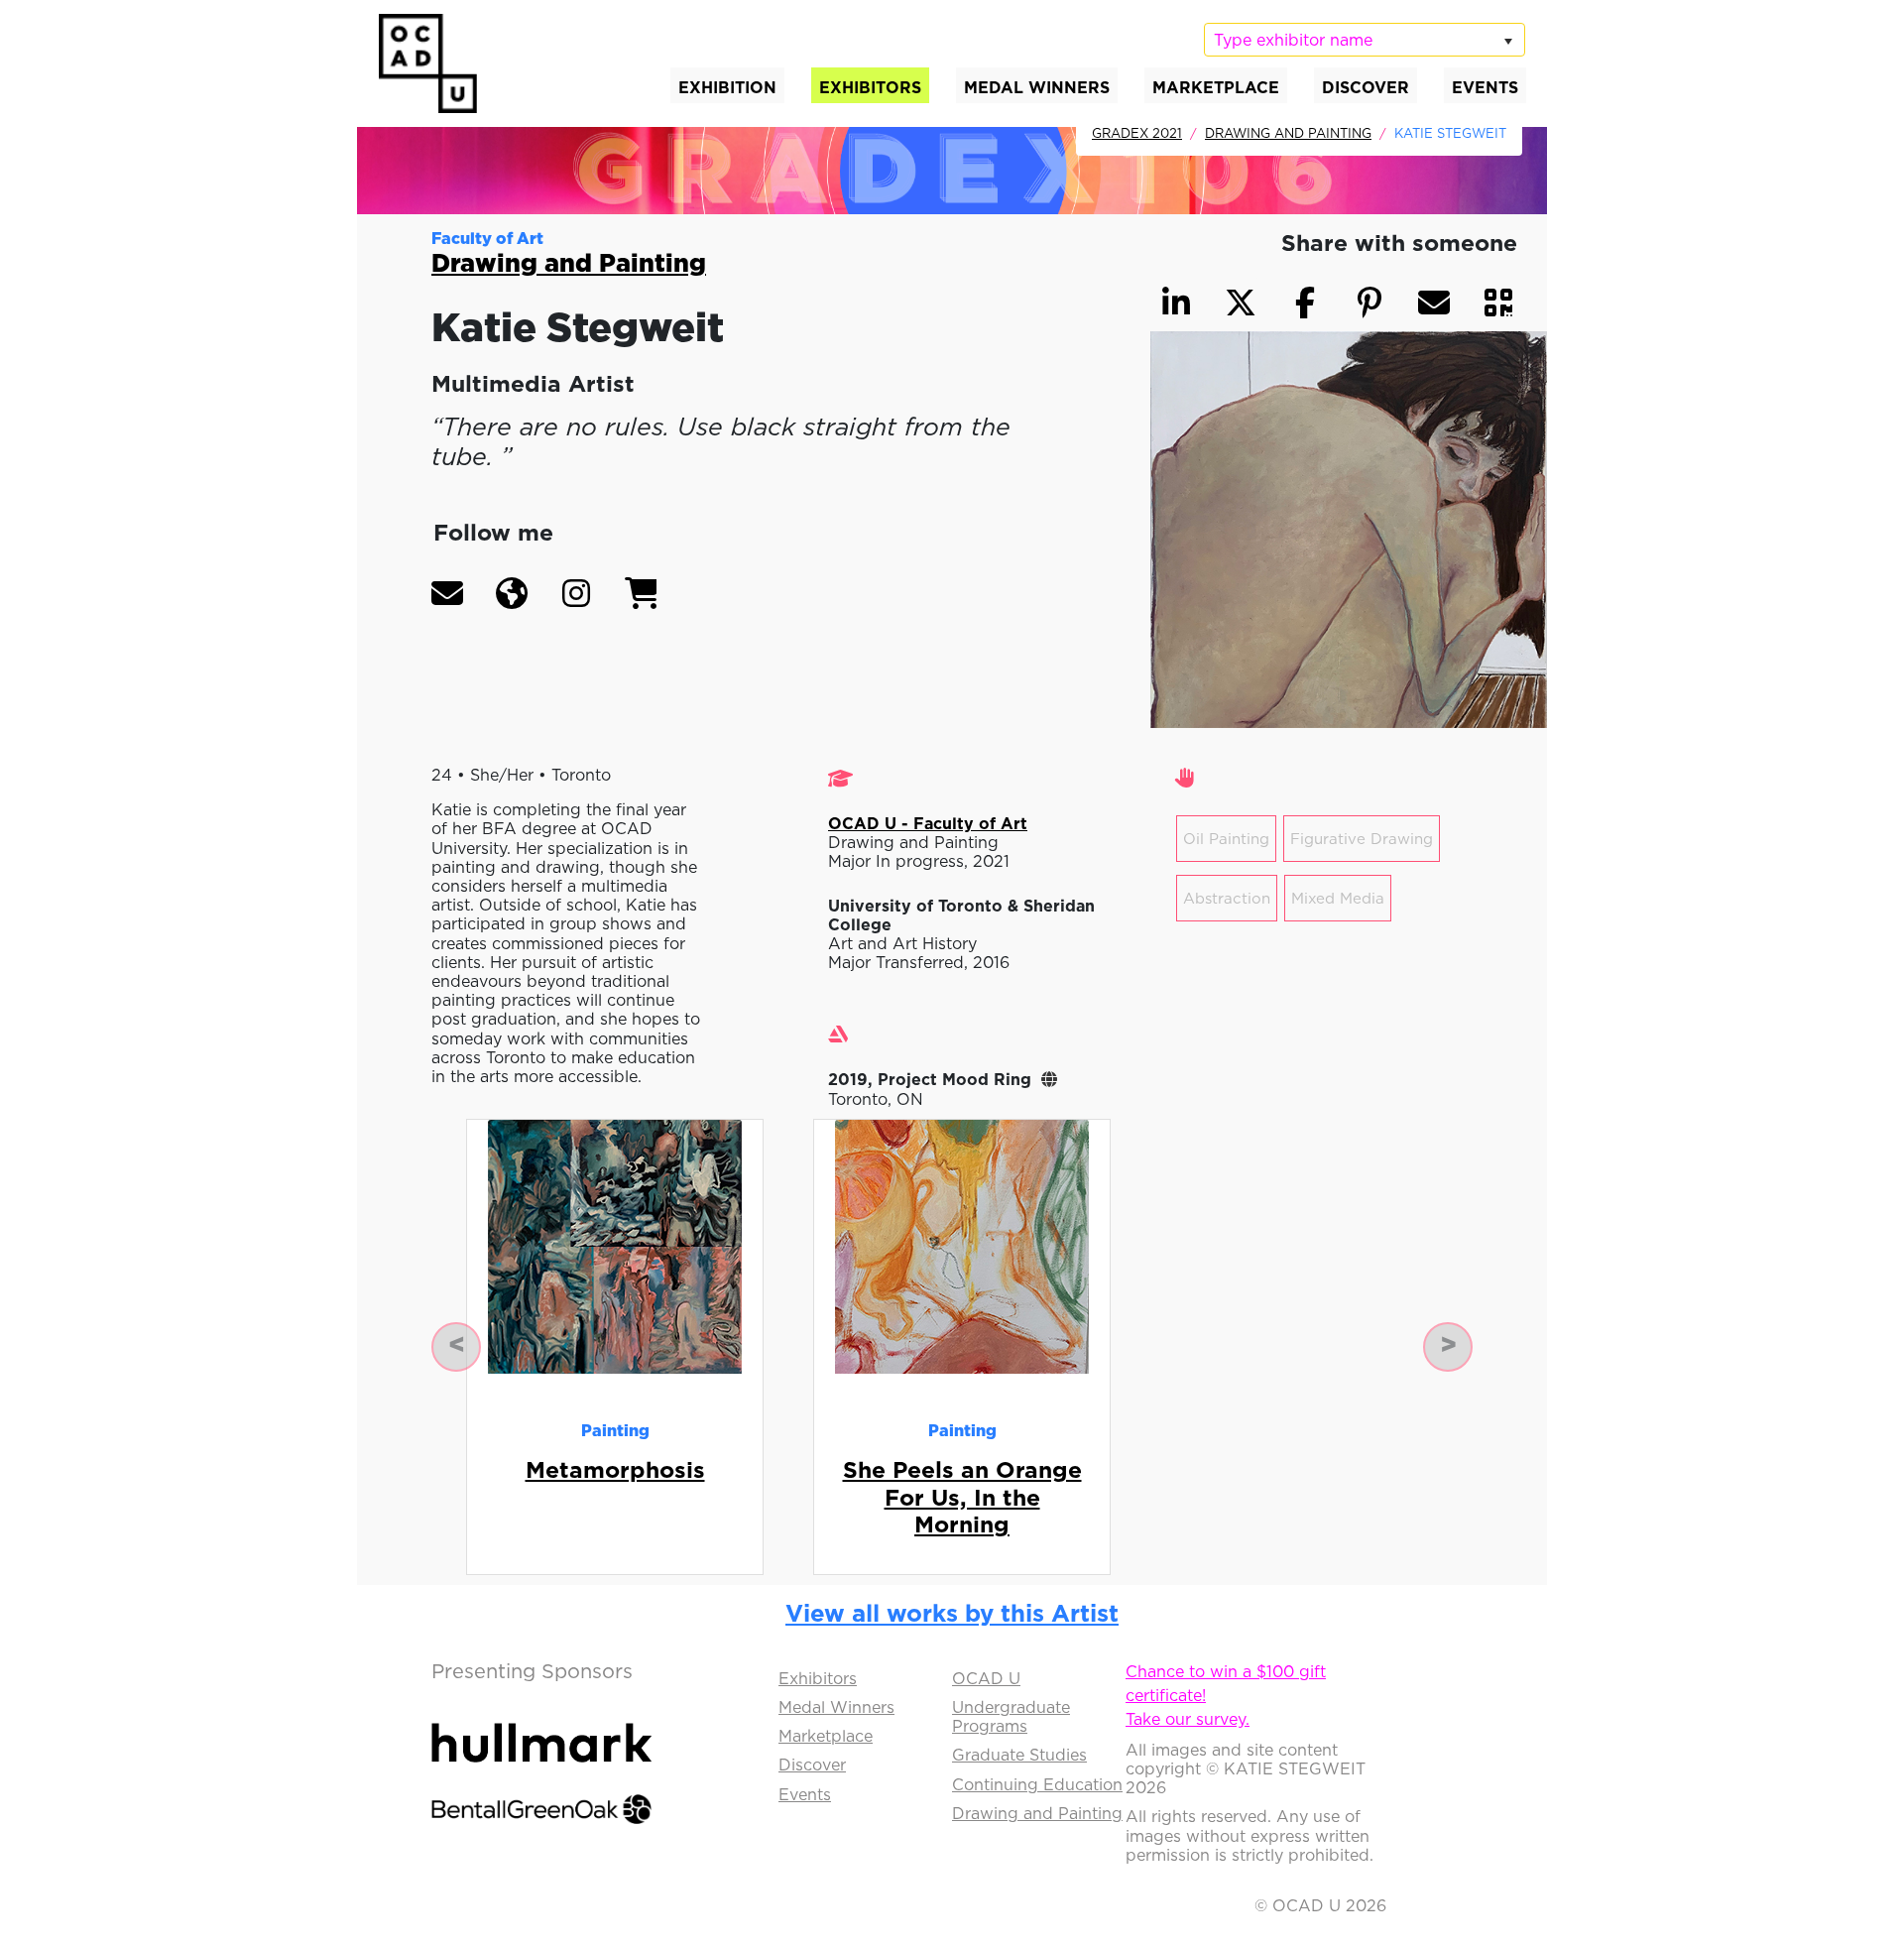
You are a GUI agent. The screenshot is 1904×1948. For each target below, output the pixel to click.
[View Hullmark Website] (541, 1725)
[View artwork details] (615, 1245)
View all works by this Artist (952, 1613)
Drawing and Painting (1288, 133)
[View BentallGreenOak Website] (541, 1791)
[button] (447, 593)
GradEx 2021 (1137, 133)
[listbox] (1365, 40)
